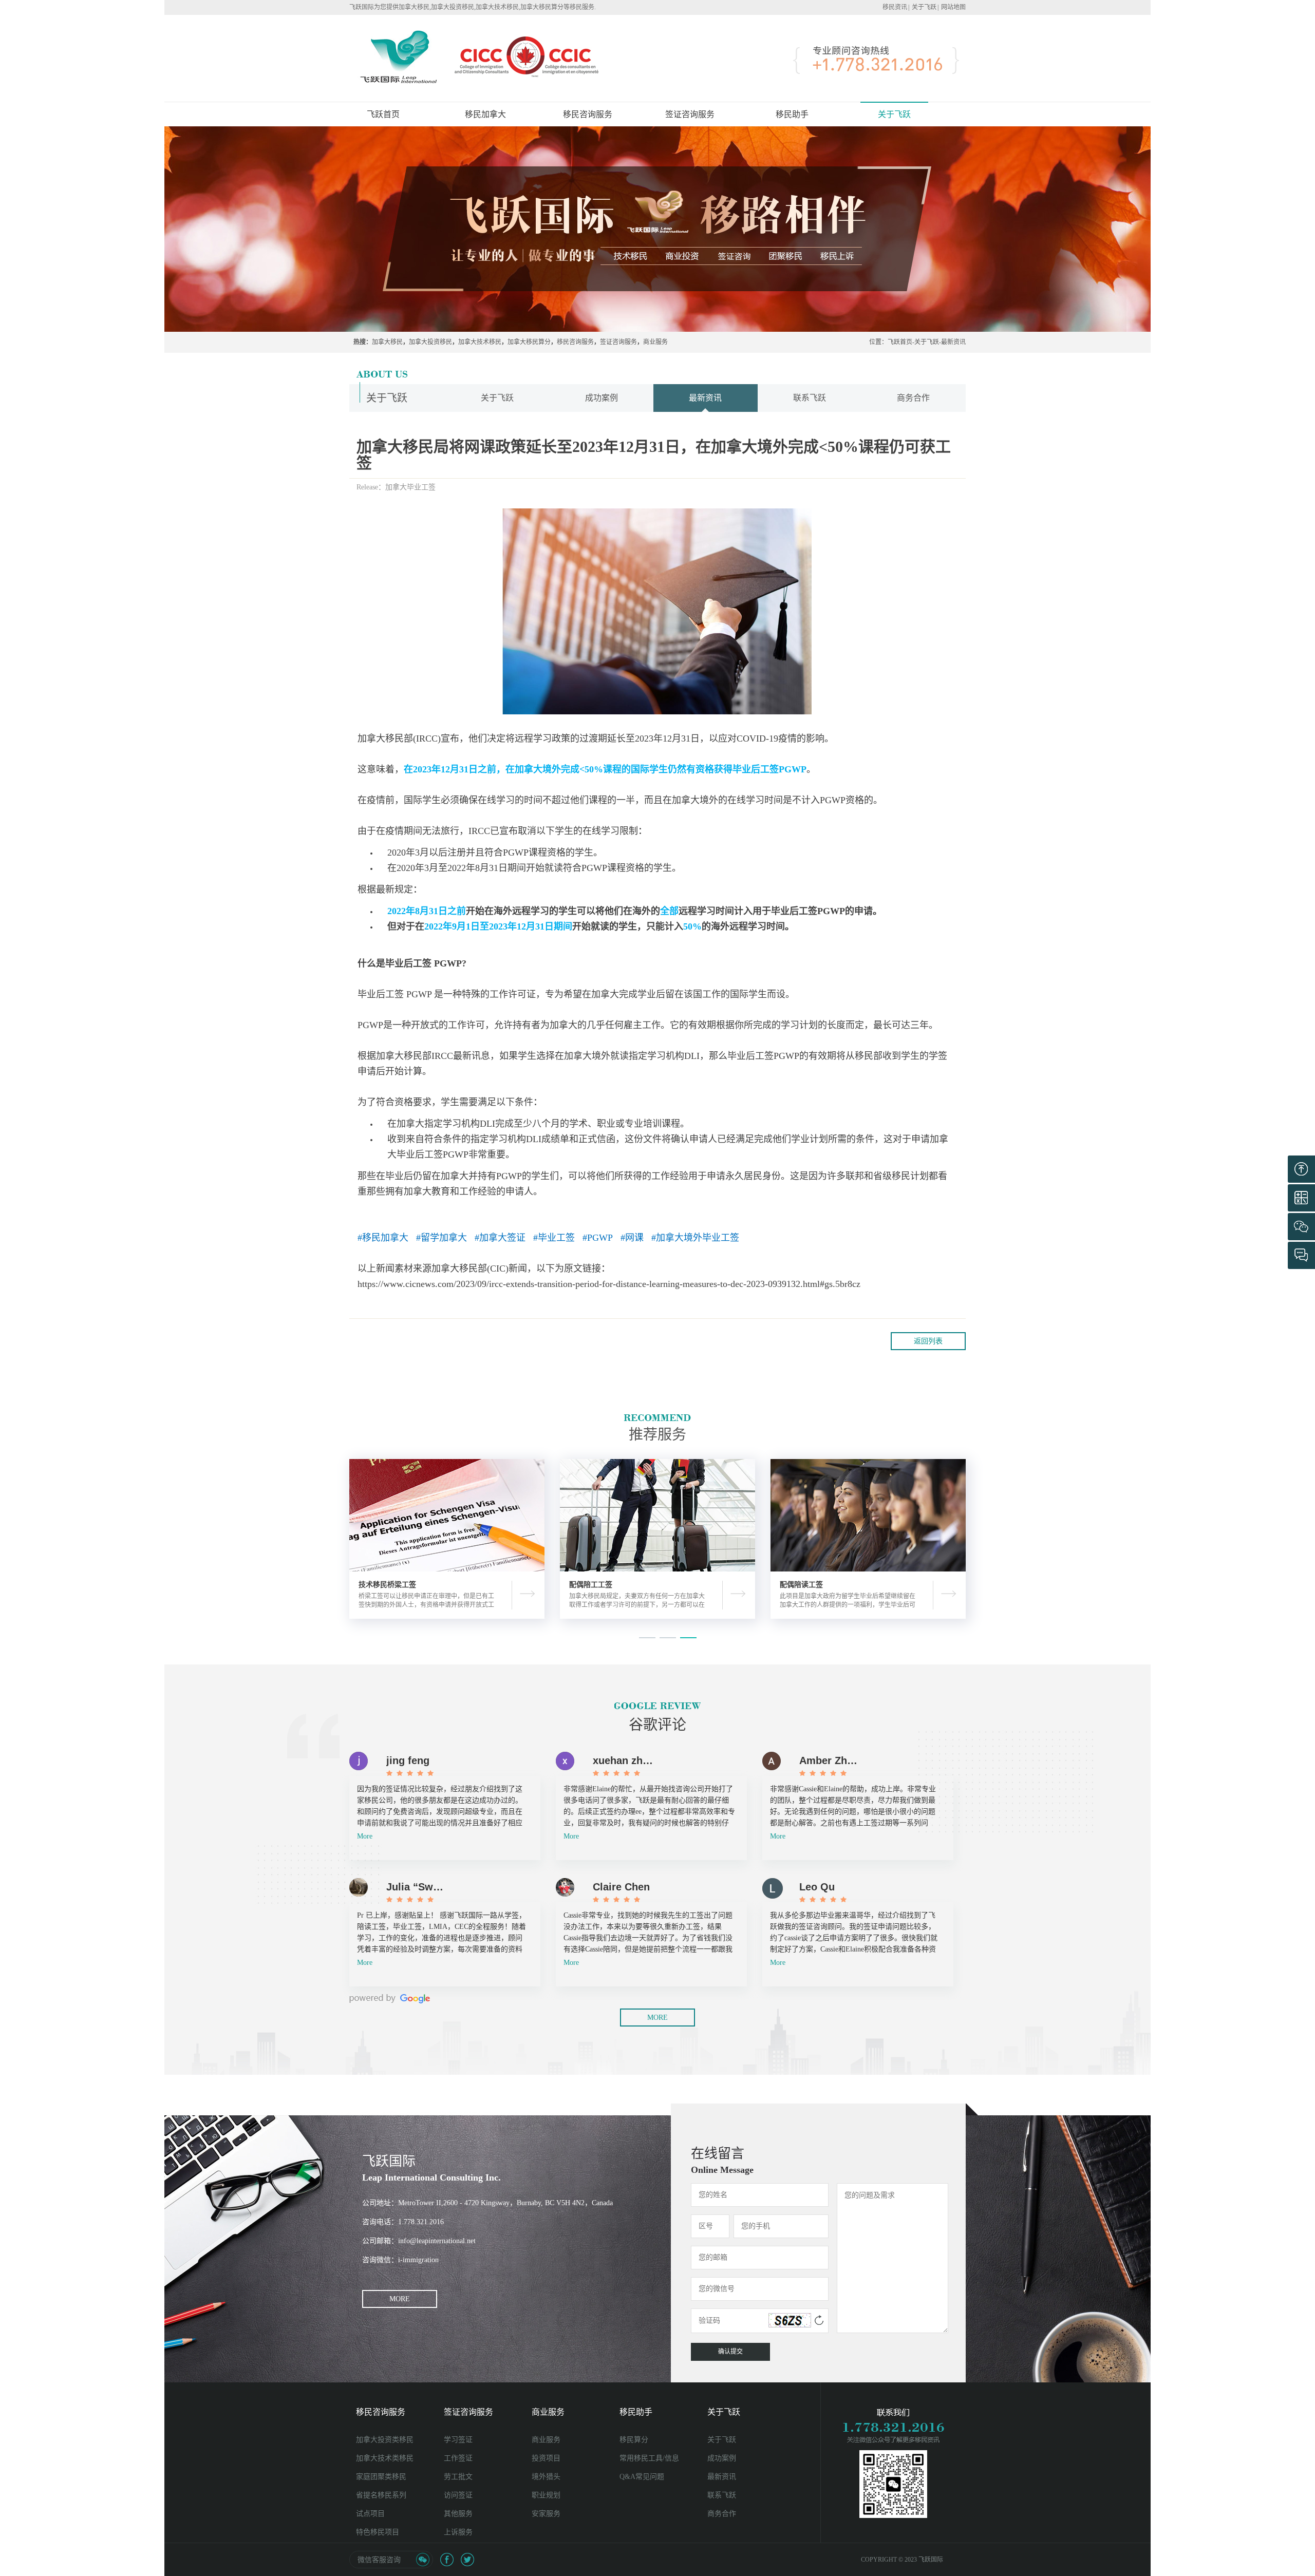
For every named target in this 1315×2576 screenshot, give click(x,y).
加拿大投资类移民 (385, 2440)
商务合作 (913, 398)
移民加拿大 (485, 114)
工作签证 (458, 2458)
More (365, 1836)
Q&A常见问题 (642, 2477)
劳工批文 (458, 2477)
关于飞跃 (924, 7)
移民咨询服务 (575, 342)
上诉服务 (458, 2532)
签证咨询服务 (618, 342)
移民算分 (634, 2440)
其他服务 (458, 2514)
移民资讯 (895, 7)
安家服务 (546, 2514)
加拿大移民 (387, 342)
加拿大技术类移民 (385, 2458)
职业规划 (546, 2495)
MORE (657, 2018)
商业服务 (655, 342)
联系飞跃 (810, 398)
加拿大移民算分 (529, 342)
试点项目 (370, 2514)
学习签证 (458, 2440)
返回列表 (928, 1341)
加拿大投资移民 (430, 342)
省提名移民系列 (381, 2495)
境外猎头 (546, 2477)
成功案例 (602, 398)
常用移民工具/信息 (649, 2458)
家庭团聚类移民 (381, 2477)
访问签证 (458, 2495)
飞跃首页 (383, 114)
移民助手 (636, 2412)
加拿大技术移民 (480, 342)
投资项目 (546, 2458)
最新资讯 (953, 342)
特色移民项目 (378, 2532)
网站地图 (953, 7)
